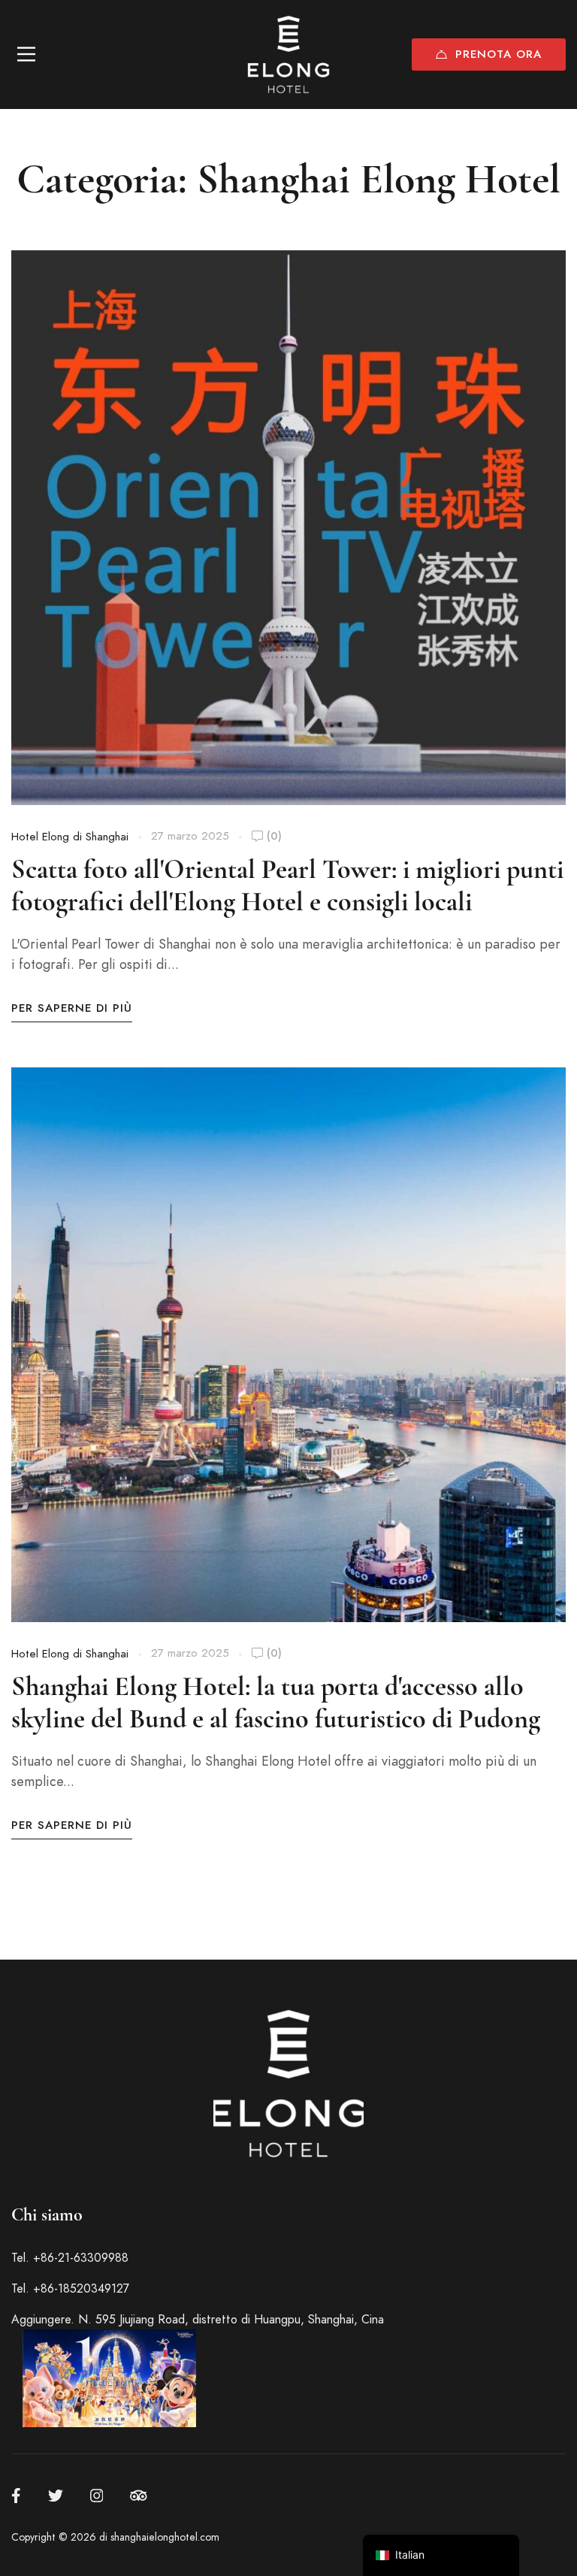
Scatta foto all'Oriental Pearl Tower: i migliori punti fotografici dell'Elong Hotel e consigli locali (287, 886)
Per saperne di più (72, 1008)
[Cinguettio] (56, 2496)
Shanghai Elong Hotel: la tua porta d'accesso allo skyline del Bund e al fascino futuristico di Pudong (276, 1703)
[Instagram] (97, 2496)
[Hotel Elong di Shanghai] (288, 54)
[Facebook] (16, 2496)
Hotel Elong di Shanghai (70, 837)
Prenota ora (498, 54)
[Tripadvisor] (139, 2496)
